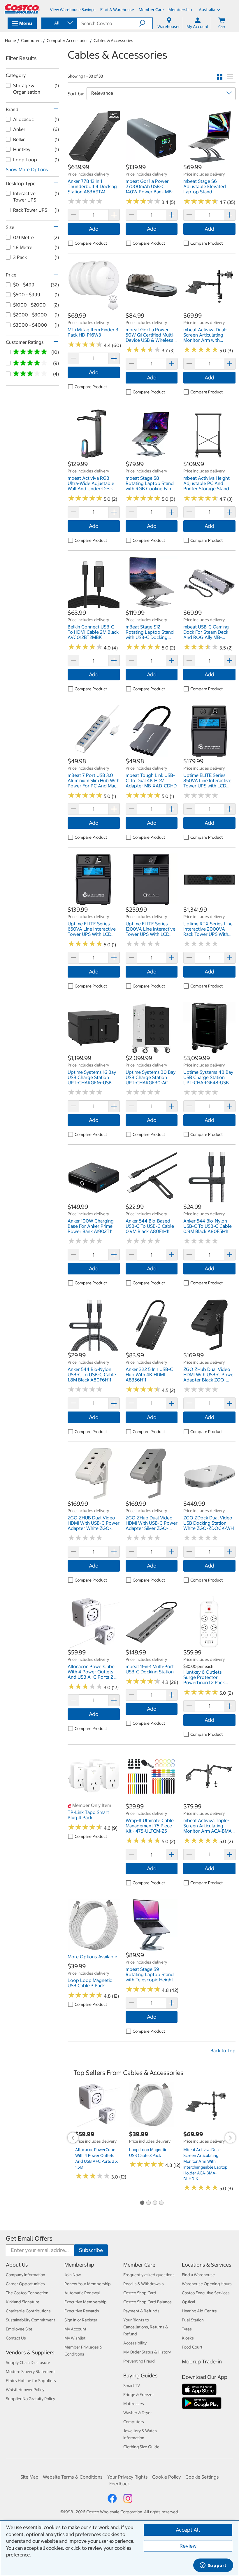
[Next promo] (230, 2138)
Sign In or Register (81, 2320)
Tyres (187, 2329)
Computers (31, 41)
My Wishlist (75, 2338)
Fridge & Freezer (139, 2395)
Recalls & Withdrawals (144, 2284)
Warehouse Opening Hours (207, 2284)
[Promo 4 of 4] (161, 2203)
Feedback (119, 2484)
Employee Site (19, 2329)
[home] (22, 9)
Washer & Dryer (138, 2413)
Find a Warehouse (198, 2275)
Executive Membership (86, 2302)
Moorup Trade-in (202, 2362)
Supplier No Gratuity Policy (30, 2399)
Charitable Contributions (28, 2311)
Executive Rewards (82, 2311)
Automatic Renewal (82, 2293)
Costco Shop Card (140, 2293)
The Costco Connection (27, 2293)
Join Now (73, 2275)
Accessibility (135, 2343)
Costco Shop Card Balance (147, 2302)
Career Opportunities (25, 2284)
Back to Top (223, 2050)
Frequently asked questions (149, 2275)
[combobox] (59, 23)
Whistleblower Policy (25, 2390)
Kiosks (188, 2338)
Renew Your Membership (88, 2284)
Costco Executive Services (206, 2293)
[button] (146, 23)
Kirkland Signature (23, 2302)
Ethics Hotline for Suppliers (31, 2381)
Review (188, 2546)
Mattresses (134, 2404)
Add (94, 229)
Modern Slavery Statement (30, 2372)
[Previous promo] (73, 2138)
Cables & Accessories (113, 41)
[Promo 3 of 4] (155, 2203)
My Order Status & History (147, 2352)
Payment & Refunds (141, 2311)
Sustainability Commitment (30, 2320)
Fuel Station (193, 2320)
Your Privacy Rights (128, 2477)
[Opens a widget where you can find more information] (213, 2566)
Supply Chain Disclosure (28, 2363)
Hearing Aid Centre (199, 2311)
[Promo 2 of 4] (148, 2203)
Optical (189, 2302)
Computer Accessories (68, 41)
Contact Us (16, 2338)
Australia (207, 10)
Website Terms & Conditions (73, 2477)
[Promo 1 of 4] (142, 2203)
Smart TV (132, 2386)
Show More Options (27, 169)
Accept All (188, 2530)
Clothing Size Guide (141, 2447)
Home (10, 41)
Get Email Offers (29, 2238)
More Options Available (92, 1957)
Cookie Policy (166, 2477)
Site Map (29, 2477)
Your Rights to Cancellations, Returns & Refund (146, 2327)
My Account (75, 2329)
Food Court (192, 2347)
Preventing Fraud (139, 2361)
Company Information (26, 2275)
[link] (94, 160)
